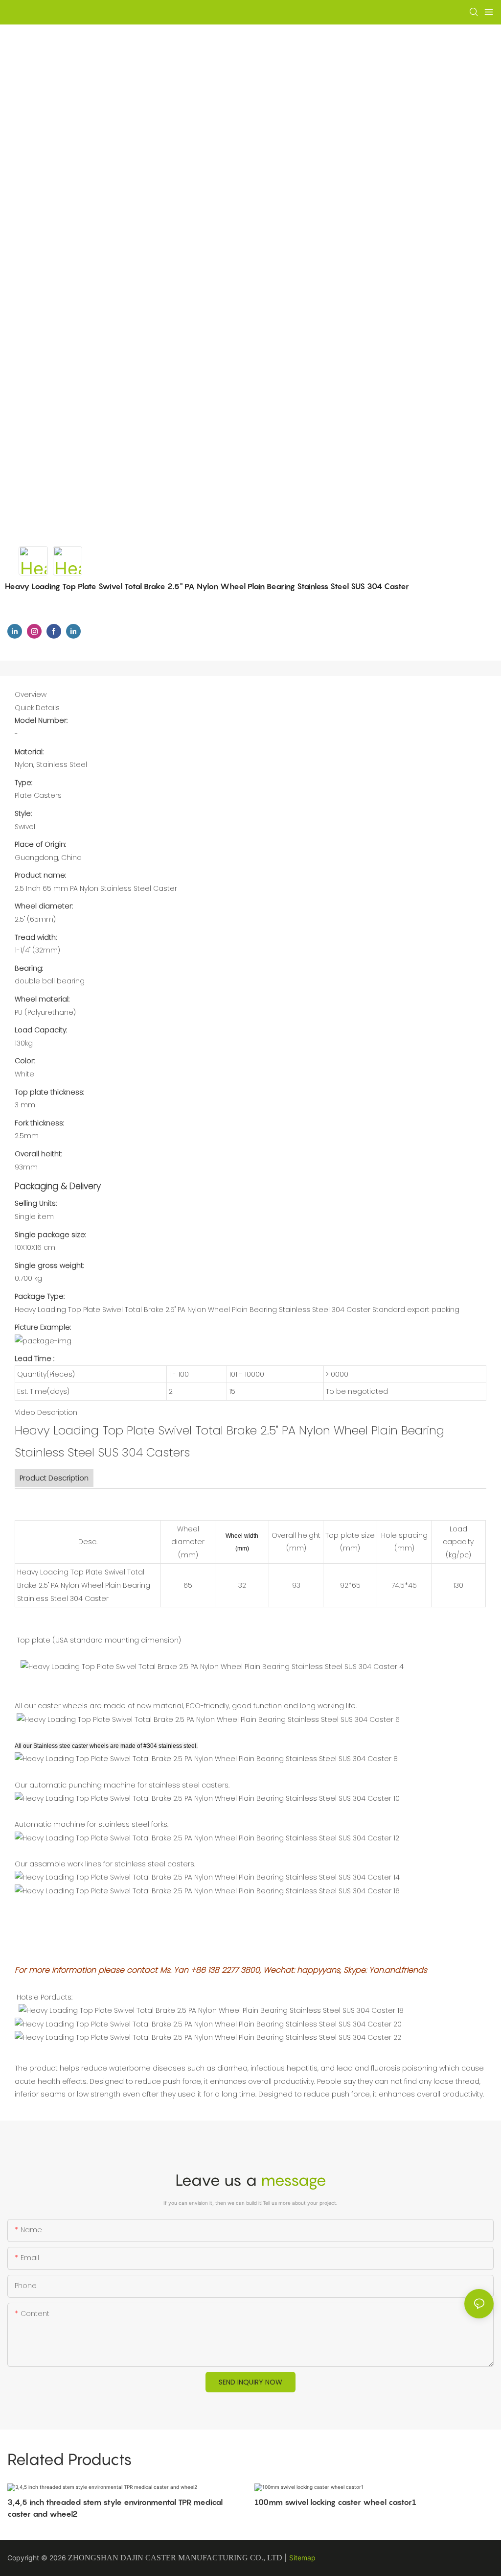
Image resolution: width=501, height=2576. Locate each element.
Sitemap (302, 2558)
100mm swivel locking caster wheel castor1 (335, 2502)
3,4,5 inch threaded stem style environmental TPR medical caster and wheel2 (115, 2508)
